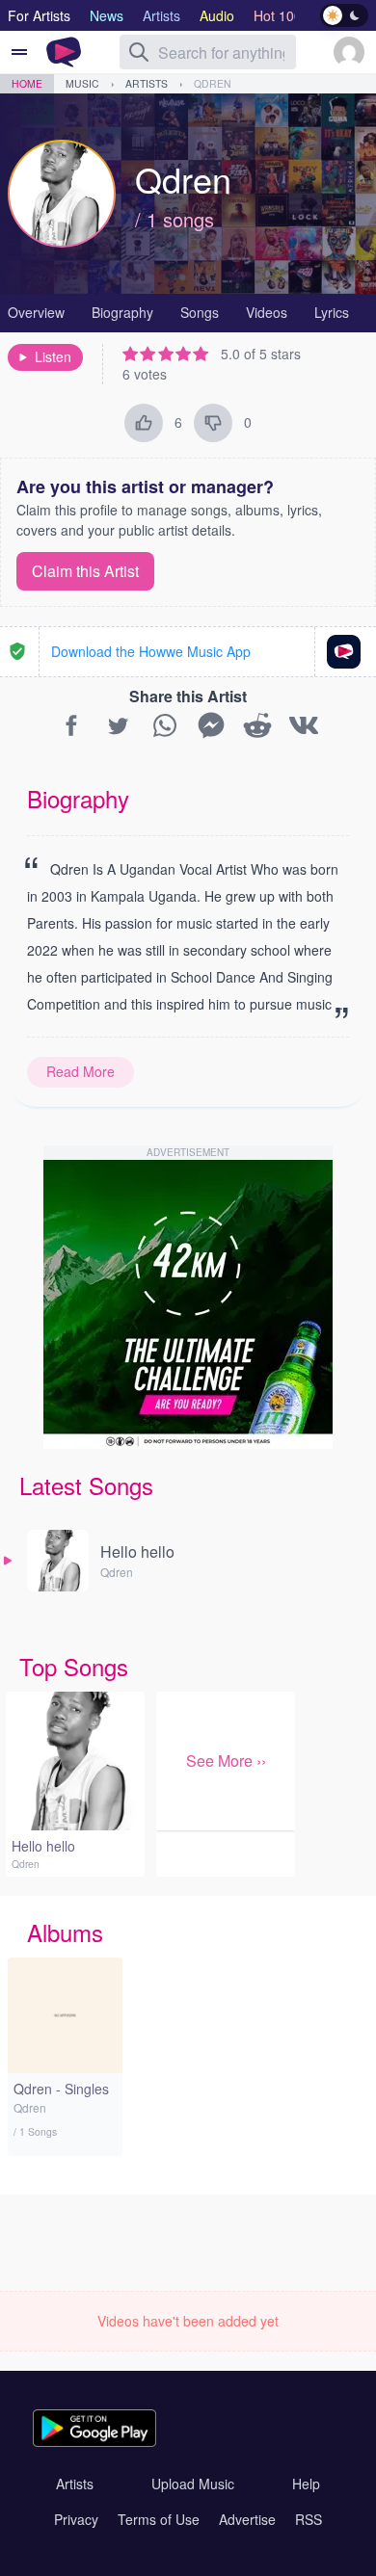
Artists (147, 83)
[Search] (139, 52)
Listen (53, 356)
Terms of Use (159, 2519)
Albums (65, 1932)
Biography (122, 312)
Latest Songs (86, 1485)
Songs (200, 312)
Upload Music (193, 2484)
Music (82, 83)
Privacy (76, 2519)
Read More (81, 1071)
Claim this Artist (85, 571)
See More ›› (226, 1761)
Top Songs (74, 1666)
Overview (36, 312)
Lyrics (332, 312)
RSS (309, 2519)
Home (27, 83)
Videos (267, 312)
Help (306, 2484)
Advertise (247, 2519)
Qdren (213, 83)
